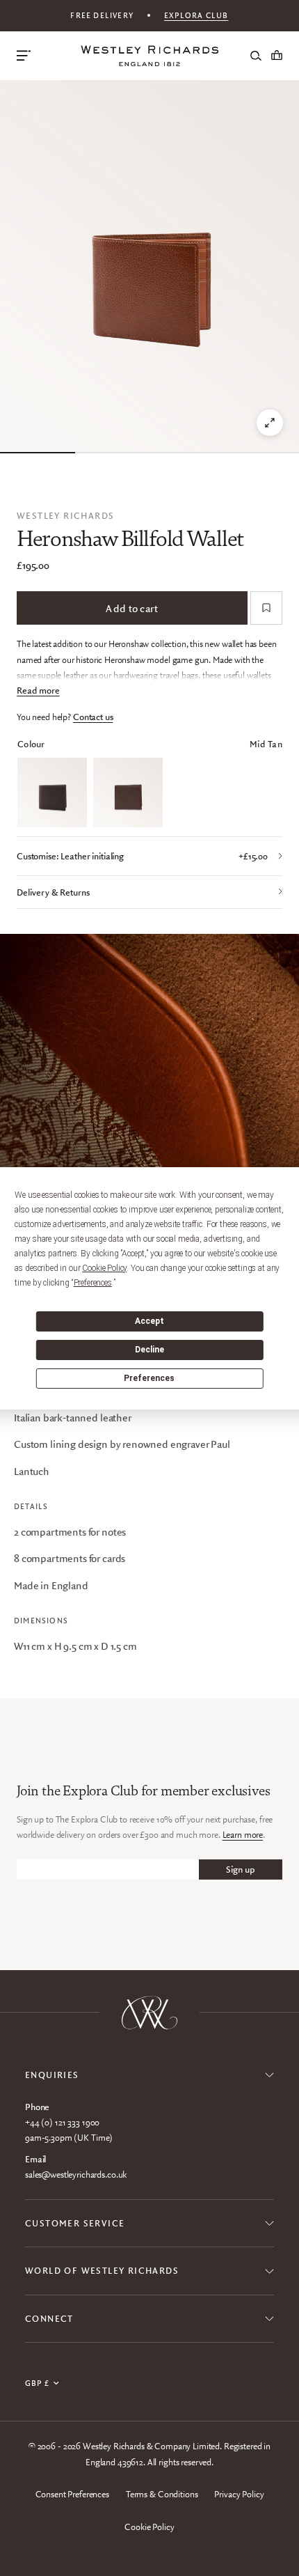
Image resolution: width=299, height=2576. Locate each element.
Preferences (149, 1378)
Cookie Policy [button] (104, 1268)
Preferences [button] (93, 1283)
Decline (149, 1350)
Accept (149, 1321)
